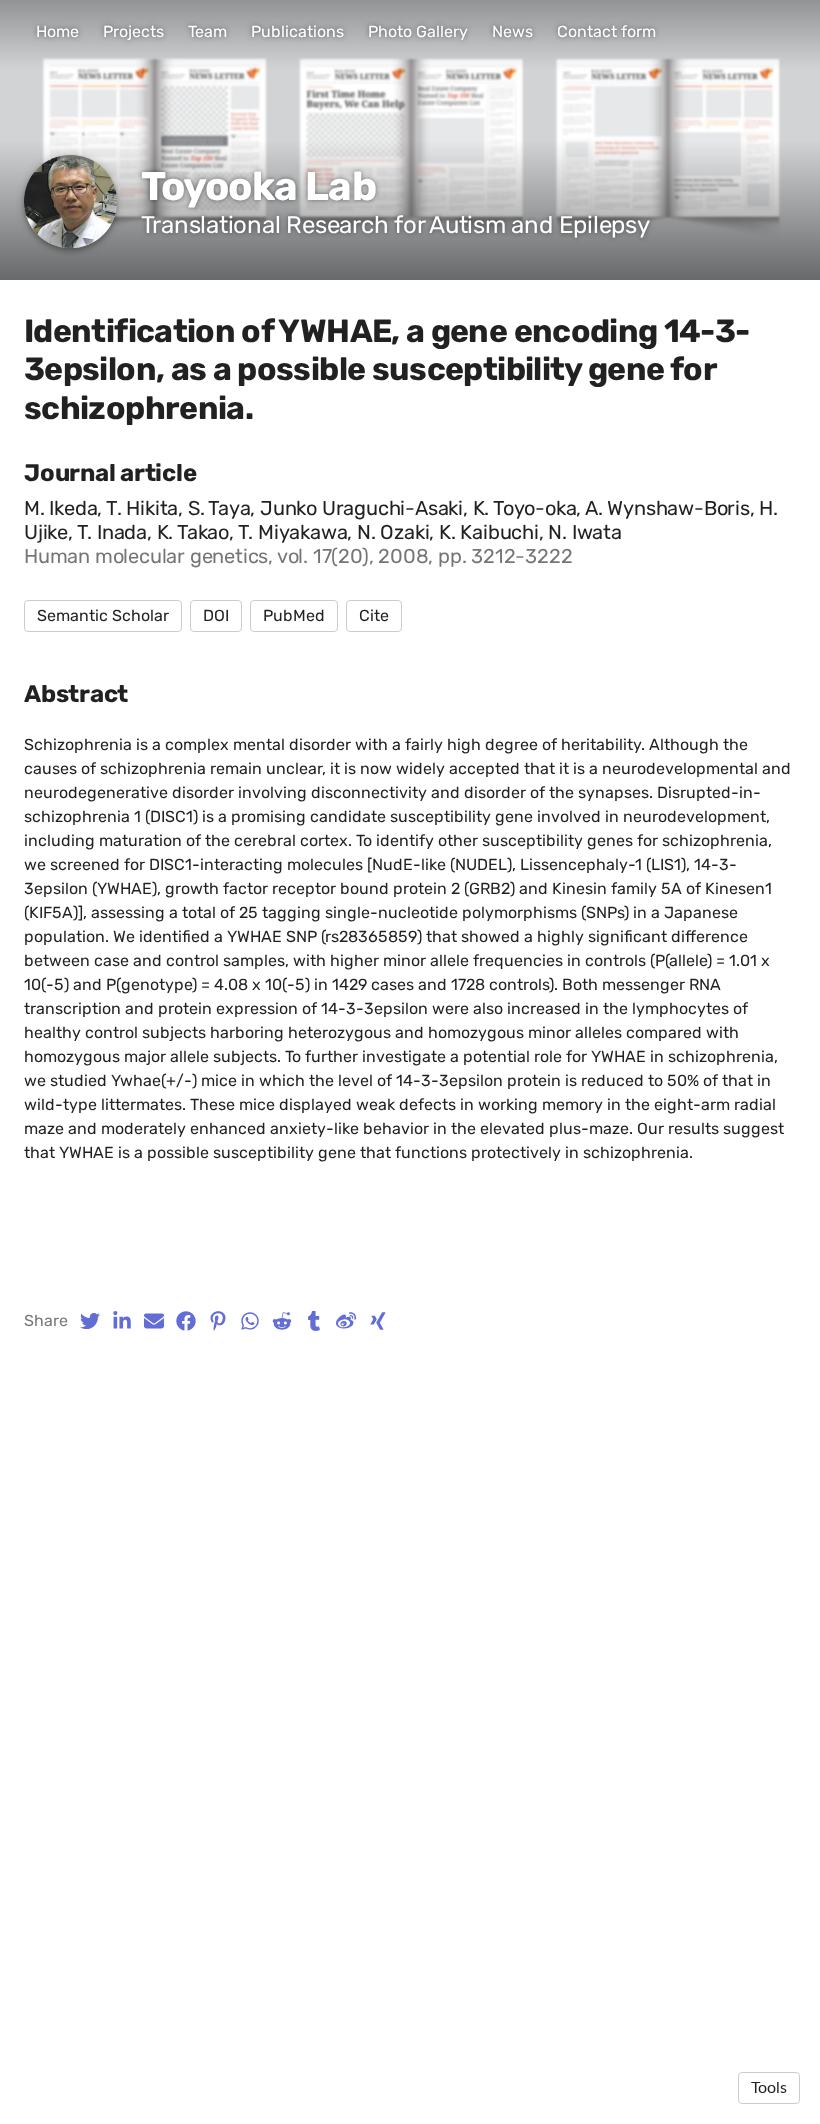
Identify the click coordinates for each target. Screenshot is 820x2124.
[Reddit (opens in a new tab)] (282, 1321)
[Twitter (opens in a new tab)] (90, 1321)
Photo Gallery (418, 31)
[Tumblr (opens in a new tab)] (314, 1321)
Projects (133, 31)
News (512, 31)
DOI (216, 615)
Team (207, 31)
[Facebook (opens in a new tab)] (186, 1321)
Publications (297, 31)
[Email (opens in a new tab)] (154, 1321)
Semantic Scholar (103, 615)
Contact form (606, 31)
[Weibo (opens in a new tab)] (346, 1321)
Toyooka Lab (258, 186)
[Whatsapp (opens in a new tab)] (250, 1321)
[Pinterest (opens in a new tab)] (218, 1321)
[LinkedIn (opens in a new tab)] (122, 1321)
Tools (769, 2088)
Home (57, 31)
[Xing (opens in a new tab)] (378, 1321)
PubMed (294, 615)
